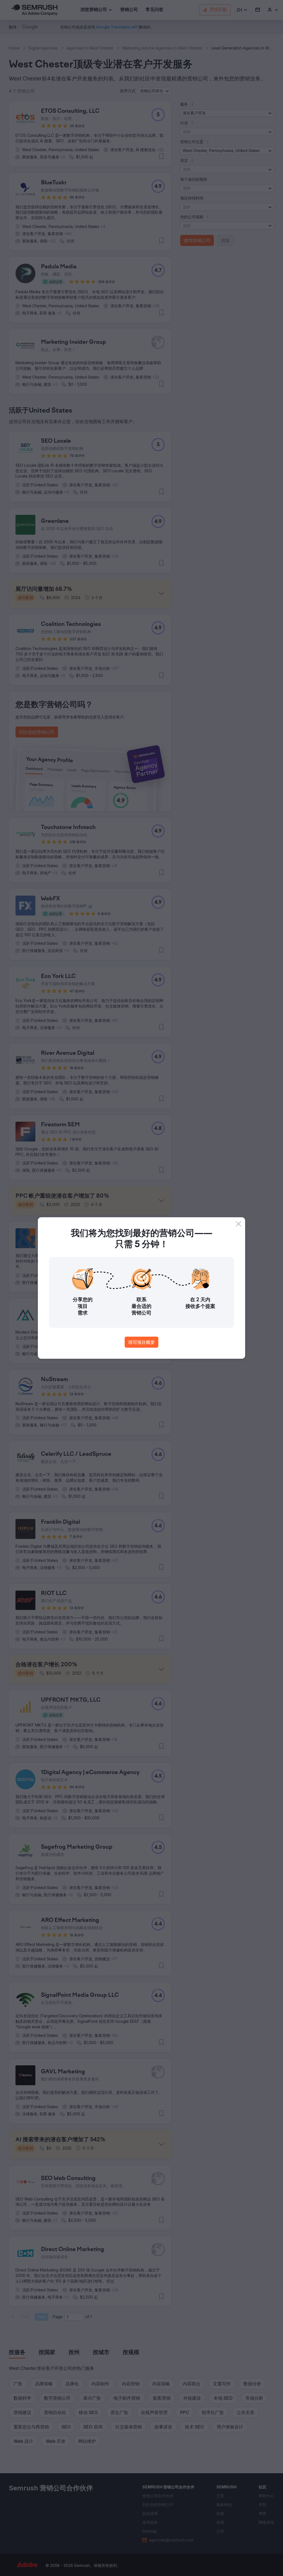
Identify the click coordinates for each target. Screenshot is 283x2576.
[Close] (239, 1224)
